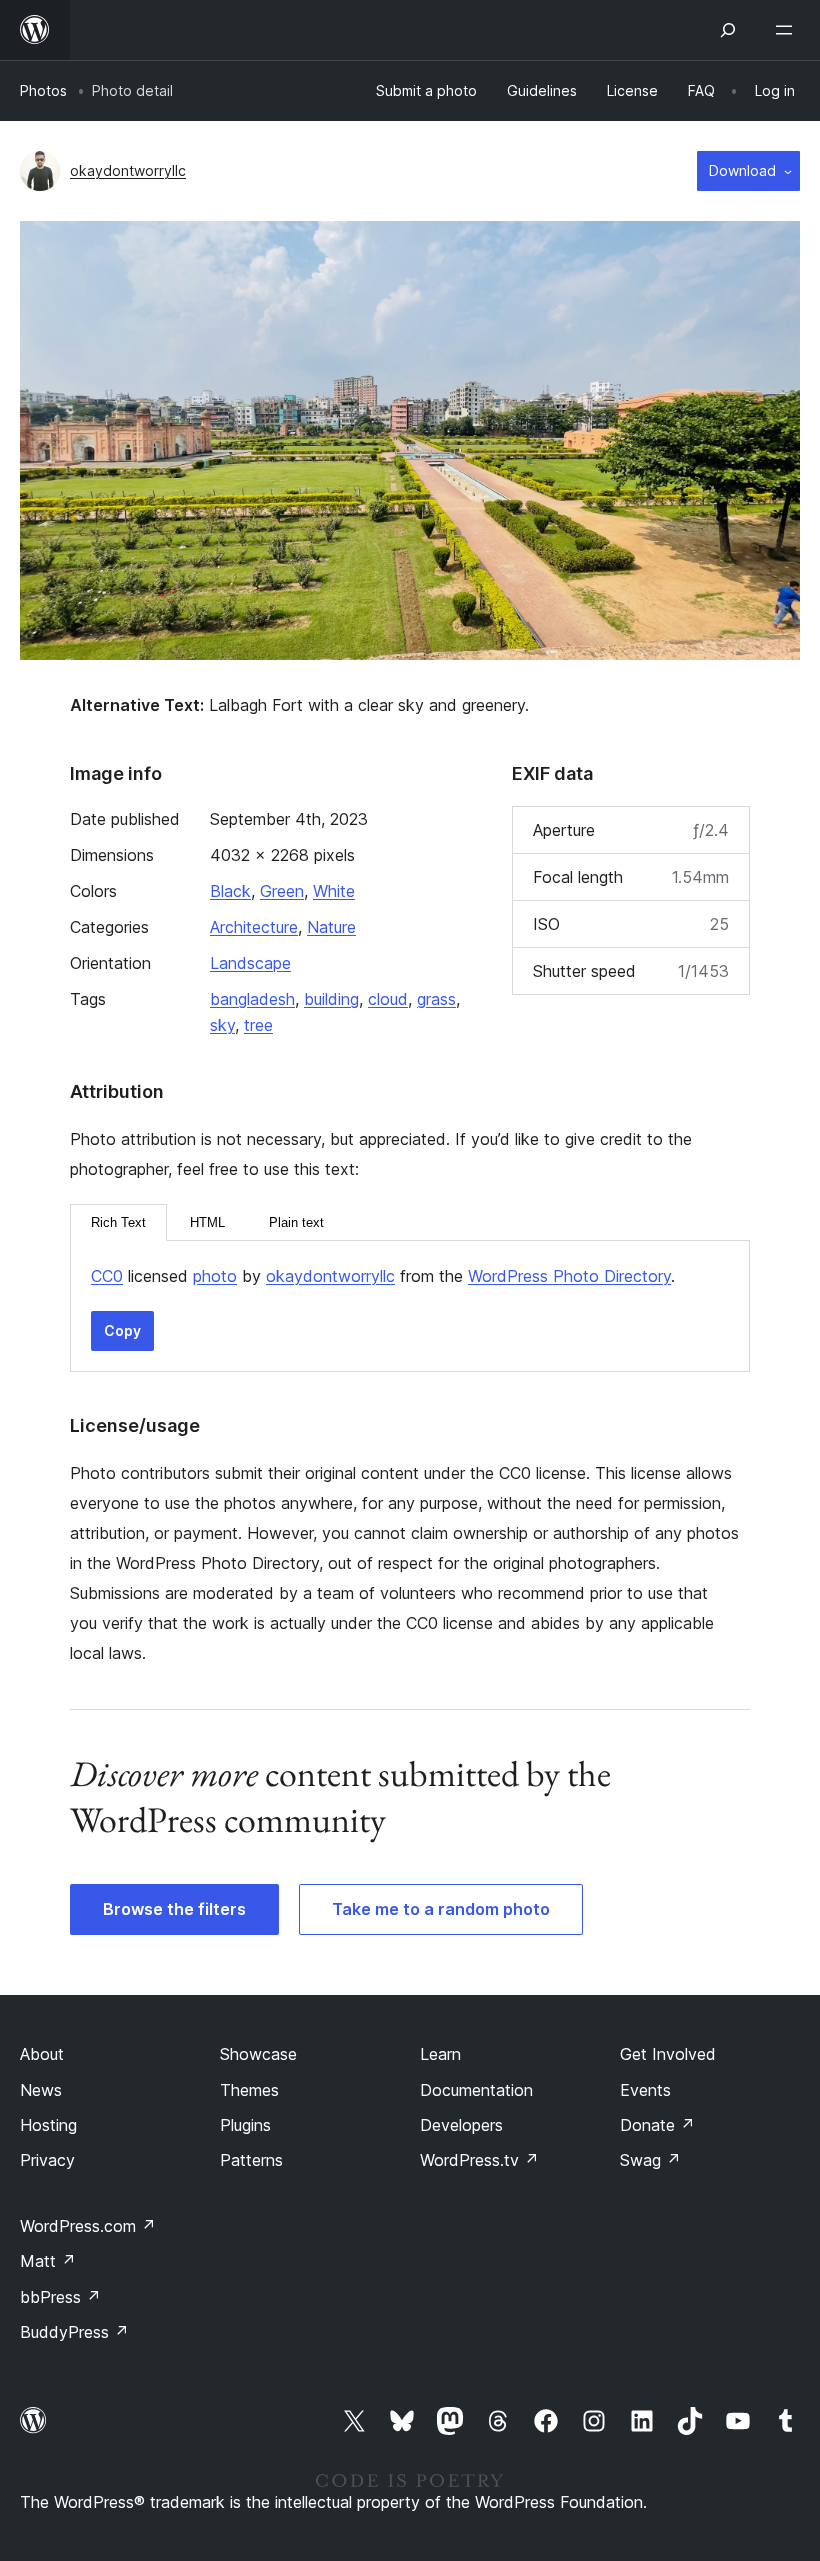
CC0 (107, 1276)
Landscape (250, 963)
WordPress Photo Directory (569, 1276)
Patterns (251, 2160)
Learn (440, 2054)
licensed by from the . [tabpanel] (383, 1276)
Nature (331, 927)
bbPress (60, 2297)
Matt (48, 2261)
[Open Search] (728, 30)
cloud (388, 999)
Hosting (48, 2125)
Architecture (254, 927)
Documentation (476, 2090)
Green (282, 891)
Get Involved (668, 2054)
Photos (43, 90)
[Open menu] (788, 30)
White (334, 891)
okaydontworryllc (128, 170)
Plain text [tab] (296, 1222)
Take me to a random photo (441, 1909)
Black (230, 891)
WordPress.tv (479, 2160)
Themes (249, 2090)
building (331, 999)
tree (258, 1025)
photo (215, 1276)
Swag (650, 2160)
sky (222, 1025)
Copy (122, 1330)
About (42, 2054)
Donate (657, 2125)
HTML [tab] (207, 1222)
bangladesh (252, 999)
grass (436, 999)
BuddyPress (74, 2332)
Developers (461, 2125)
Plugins (245, 2125)
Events (645, 2090)
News (41, 2090)
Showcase (258, 2054)
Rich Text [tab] (118, 1222)
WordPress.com (88, 2226)
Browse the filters (174, 1909)
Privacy (47, 2160)
